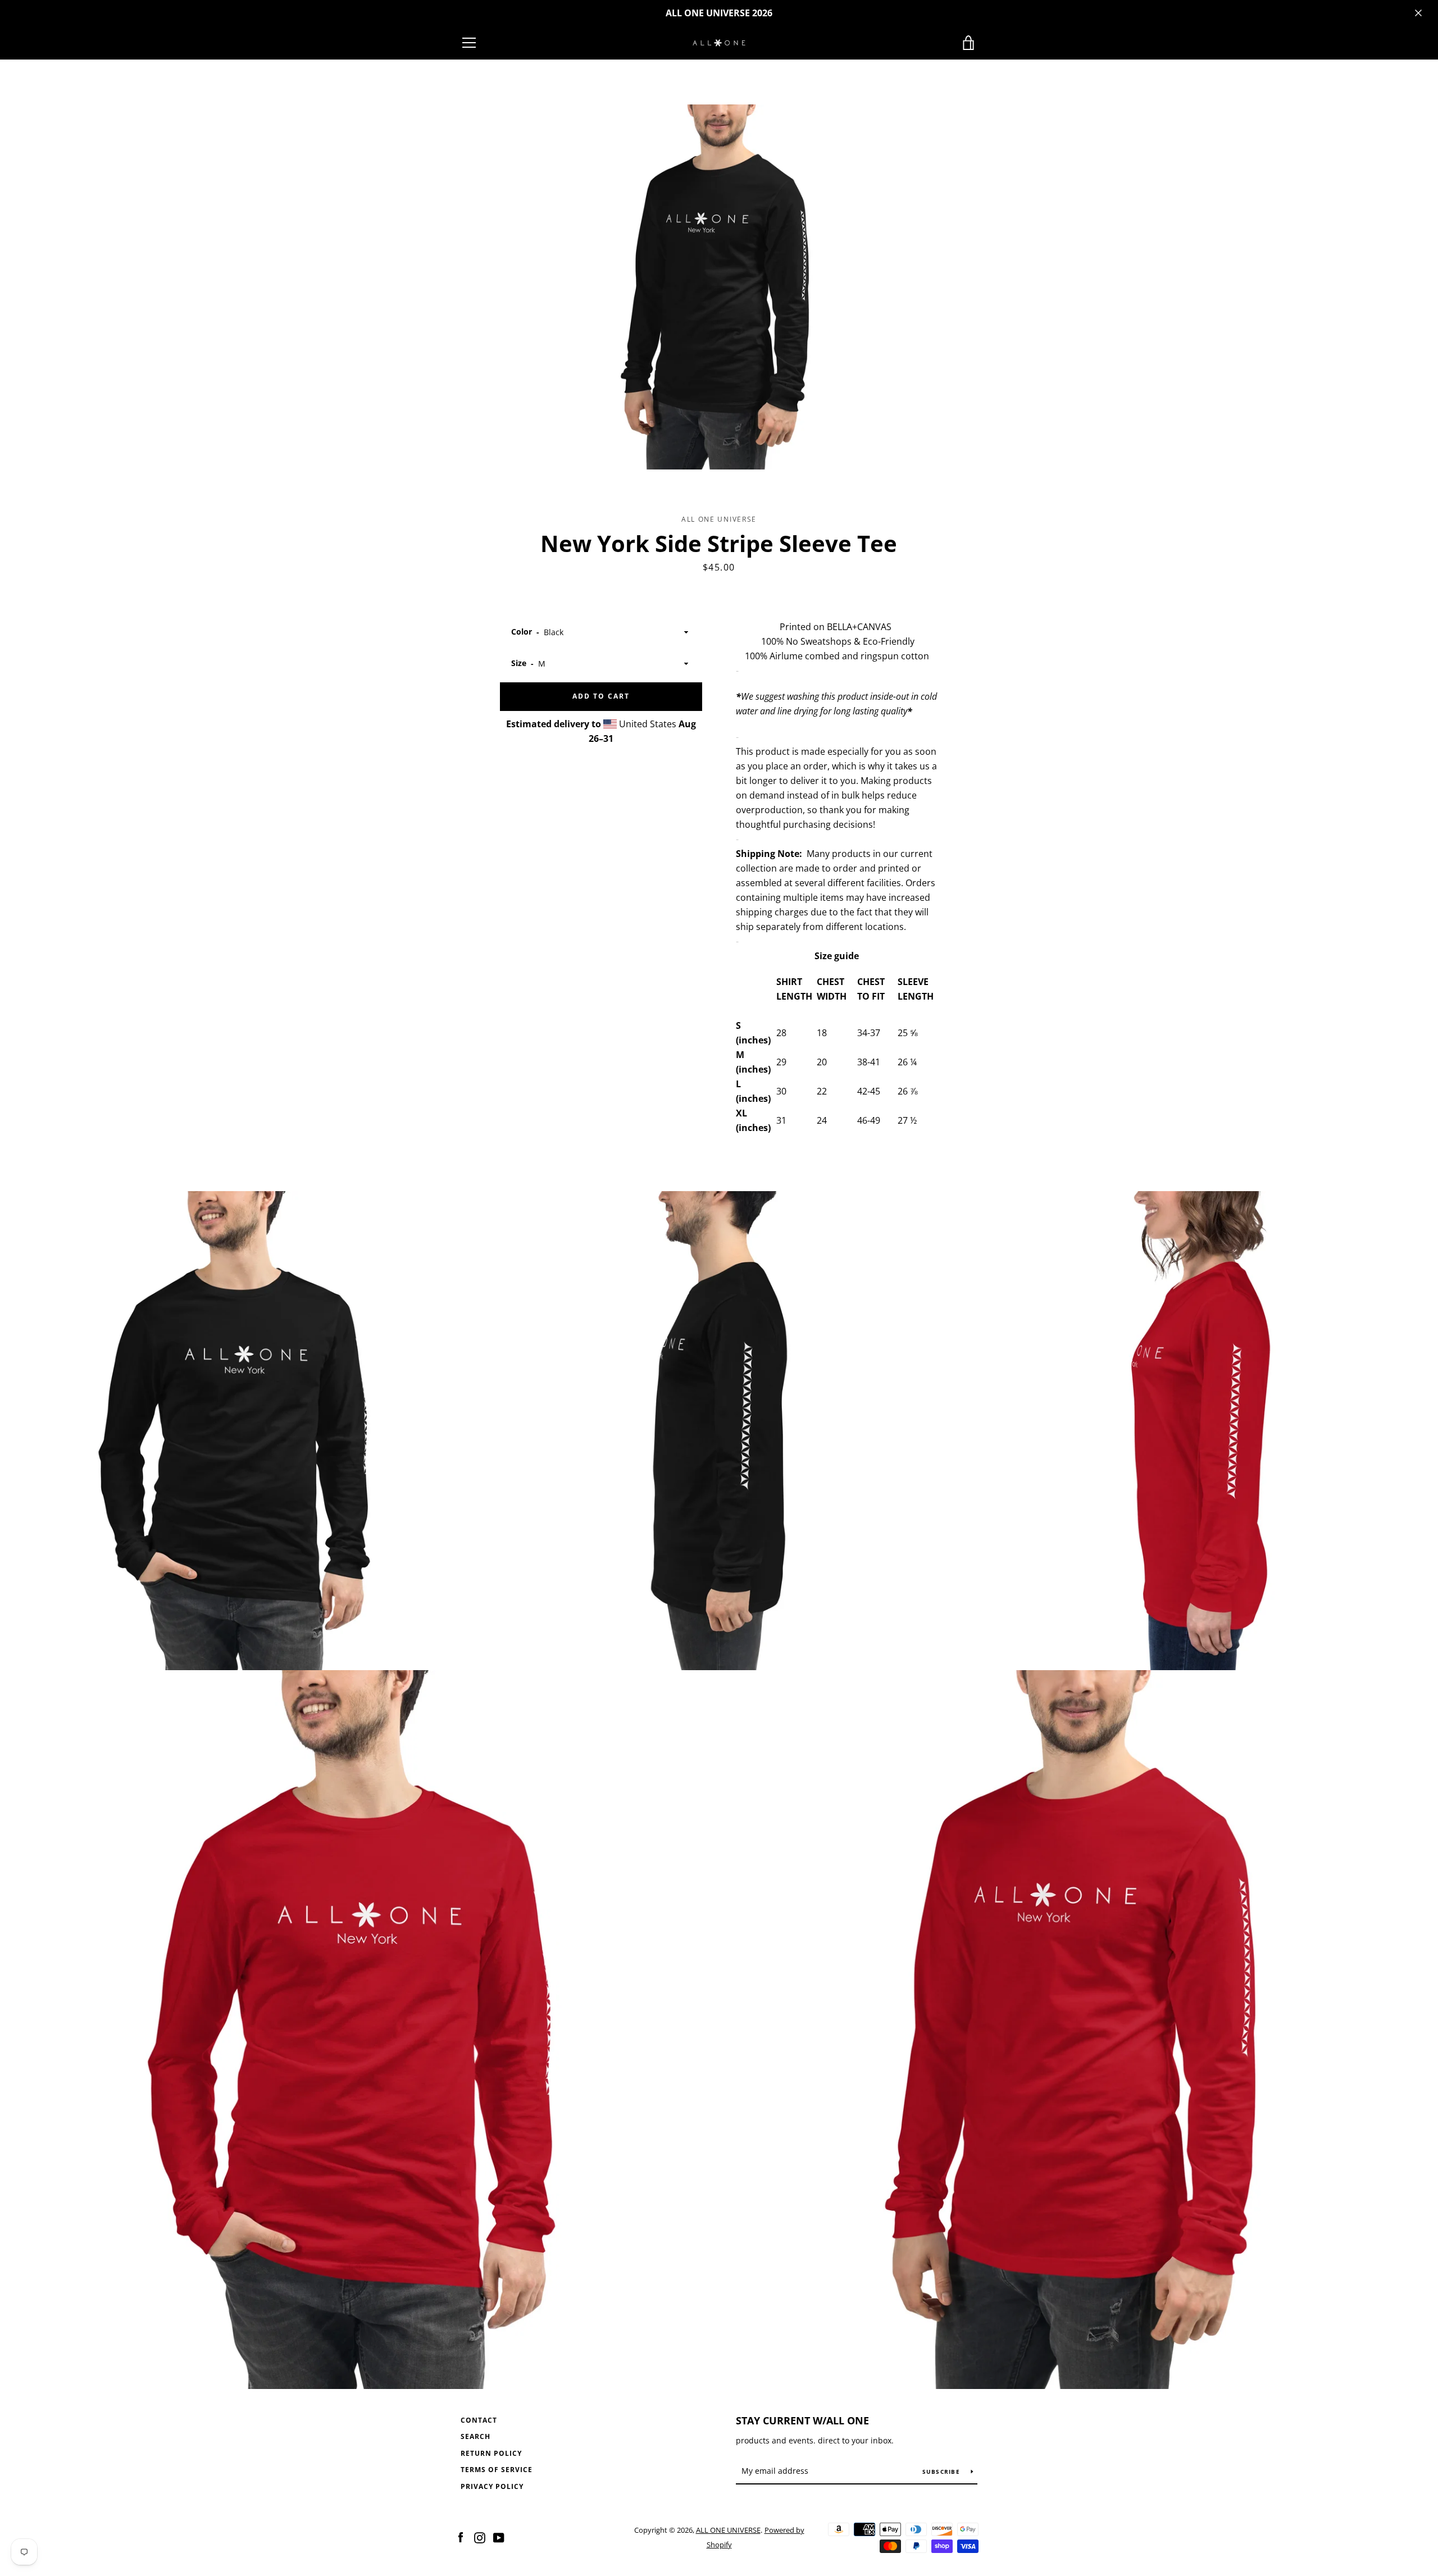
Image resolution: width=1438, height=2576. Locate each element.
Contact (479, 2420)
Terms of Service (497, 2470)
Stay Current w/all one (802, 2420)
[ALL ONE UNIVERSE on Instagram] (480, 2537)
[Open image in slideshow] (719, 287)
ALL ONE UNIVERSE (728, 2530)
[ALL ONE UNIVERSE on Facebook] (461, 2537)
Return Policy (491, 2453)
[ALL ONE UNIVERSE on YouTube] (499, 2537)
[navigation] (469, 43)
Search (475, 2436)
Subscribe (943, 2472)
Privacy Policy (492, 2486)
